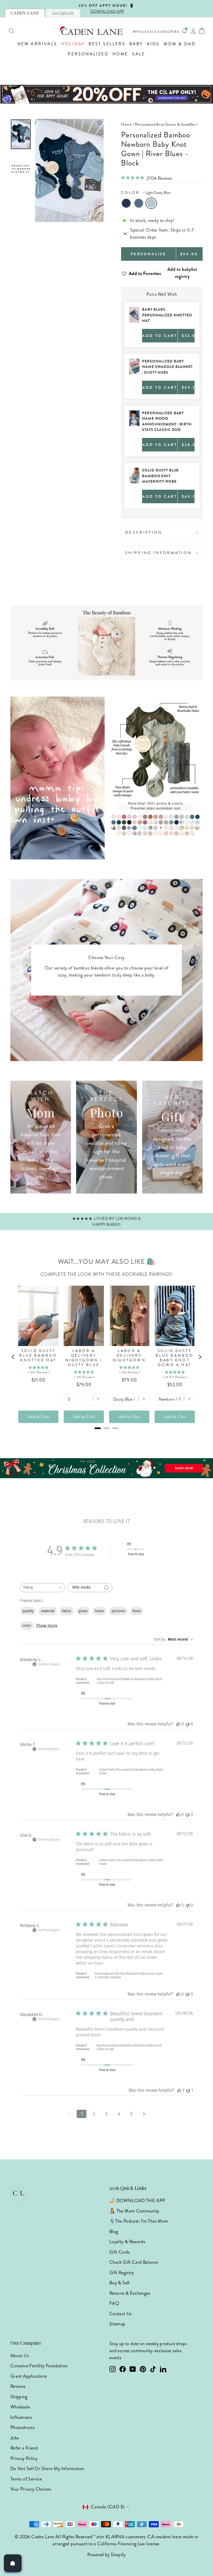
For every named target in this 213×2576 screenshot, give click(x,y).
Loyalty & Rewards (127, 2242)
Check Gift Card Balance (134, 2262)
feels (137, 1611)
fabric (67, 1611)
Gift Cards (120, 2252)
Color (146, 193)
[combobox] (42, 1588)
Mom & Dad (180, 44)
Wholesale (145, 32)
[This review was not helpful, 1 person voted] (188, 2090)
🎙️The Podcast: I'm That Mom (139, 2221)
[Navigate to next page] (144, 2114)
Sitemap (117, 2324)
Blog (114, 2231)
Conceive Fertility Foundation (39, 2366)
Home (120, 54)
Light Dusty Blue (151, 203)
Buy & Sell (119, 2283)
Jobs (15, 2438)
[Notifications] (184, 31)
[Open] (13, 2563)
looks (99, 1611)
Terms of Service (26, 2479)
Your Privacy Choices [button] (31, 2489)
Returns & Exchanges (130, 2293)
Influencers (21, 2417)
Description (144, 532)
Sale (139, 54)
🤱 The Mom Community (134, 2211)
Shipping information (158, 553)
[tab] (25, 13)
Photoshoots (22, 2427)
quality (28, 1611)
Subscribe (169, 32)
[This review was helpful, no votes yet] (178, 1724)
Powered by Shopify (106, 2555)
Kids (153, 44)
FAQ (114, 2303)
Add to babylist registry (182, 273)
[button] (69, 123)
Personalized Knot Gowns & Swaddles (165, 124)
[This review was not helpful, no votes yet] (188, 1724)
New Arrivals (37, 44)
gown (83, 1611)
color (27, 1626)
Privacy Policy (24, 2458)
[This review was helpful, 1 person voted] (179, 2090)
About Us (20, 2356)
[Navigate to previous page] (69, 2114)
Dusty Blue (139, 203)
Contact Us (121, 2314)
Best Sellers (107, 44)
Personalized (88, 54)
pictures (118, 1611)
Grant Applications (29, 2376)
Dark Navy (126, 203)
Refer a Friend (24, 2448)
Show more (47, 1626)
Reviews (18, 2386)
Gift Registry (122, 2273)
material (48, 1611)
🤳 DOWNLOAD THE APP (137, 2201)
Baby (136, 44)
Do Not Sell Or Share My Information (47, 2469)
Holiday (73, 44)
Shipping (19, 2397)
